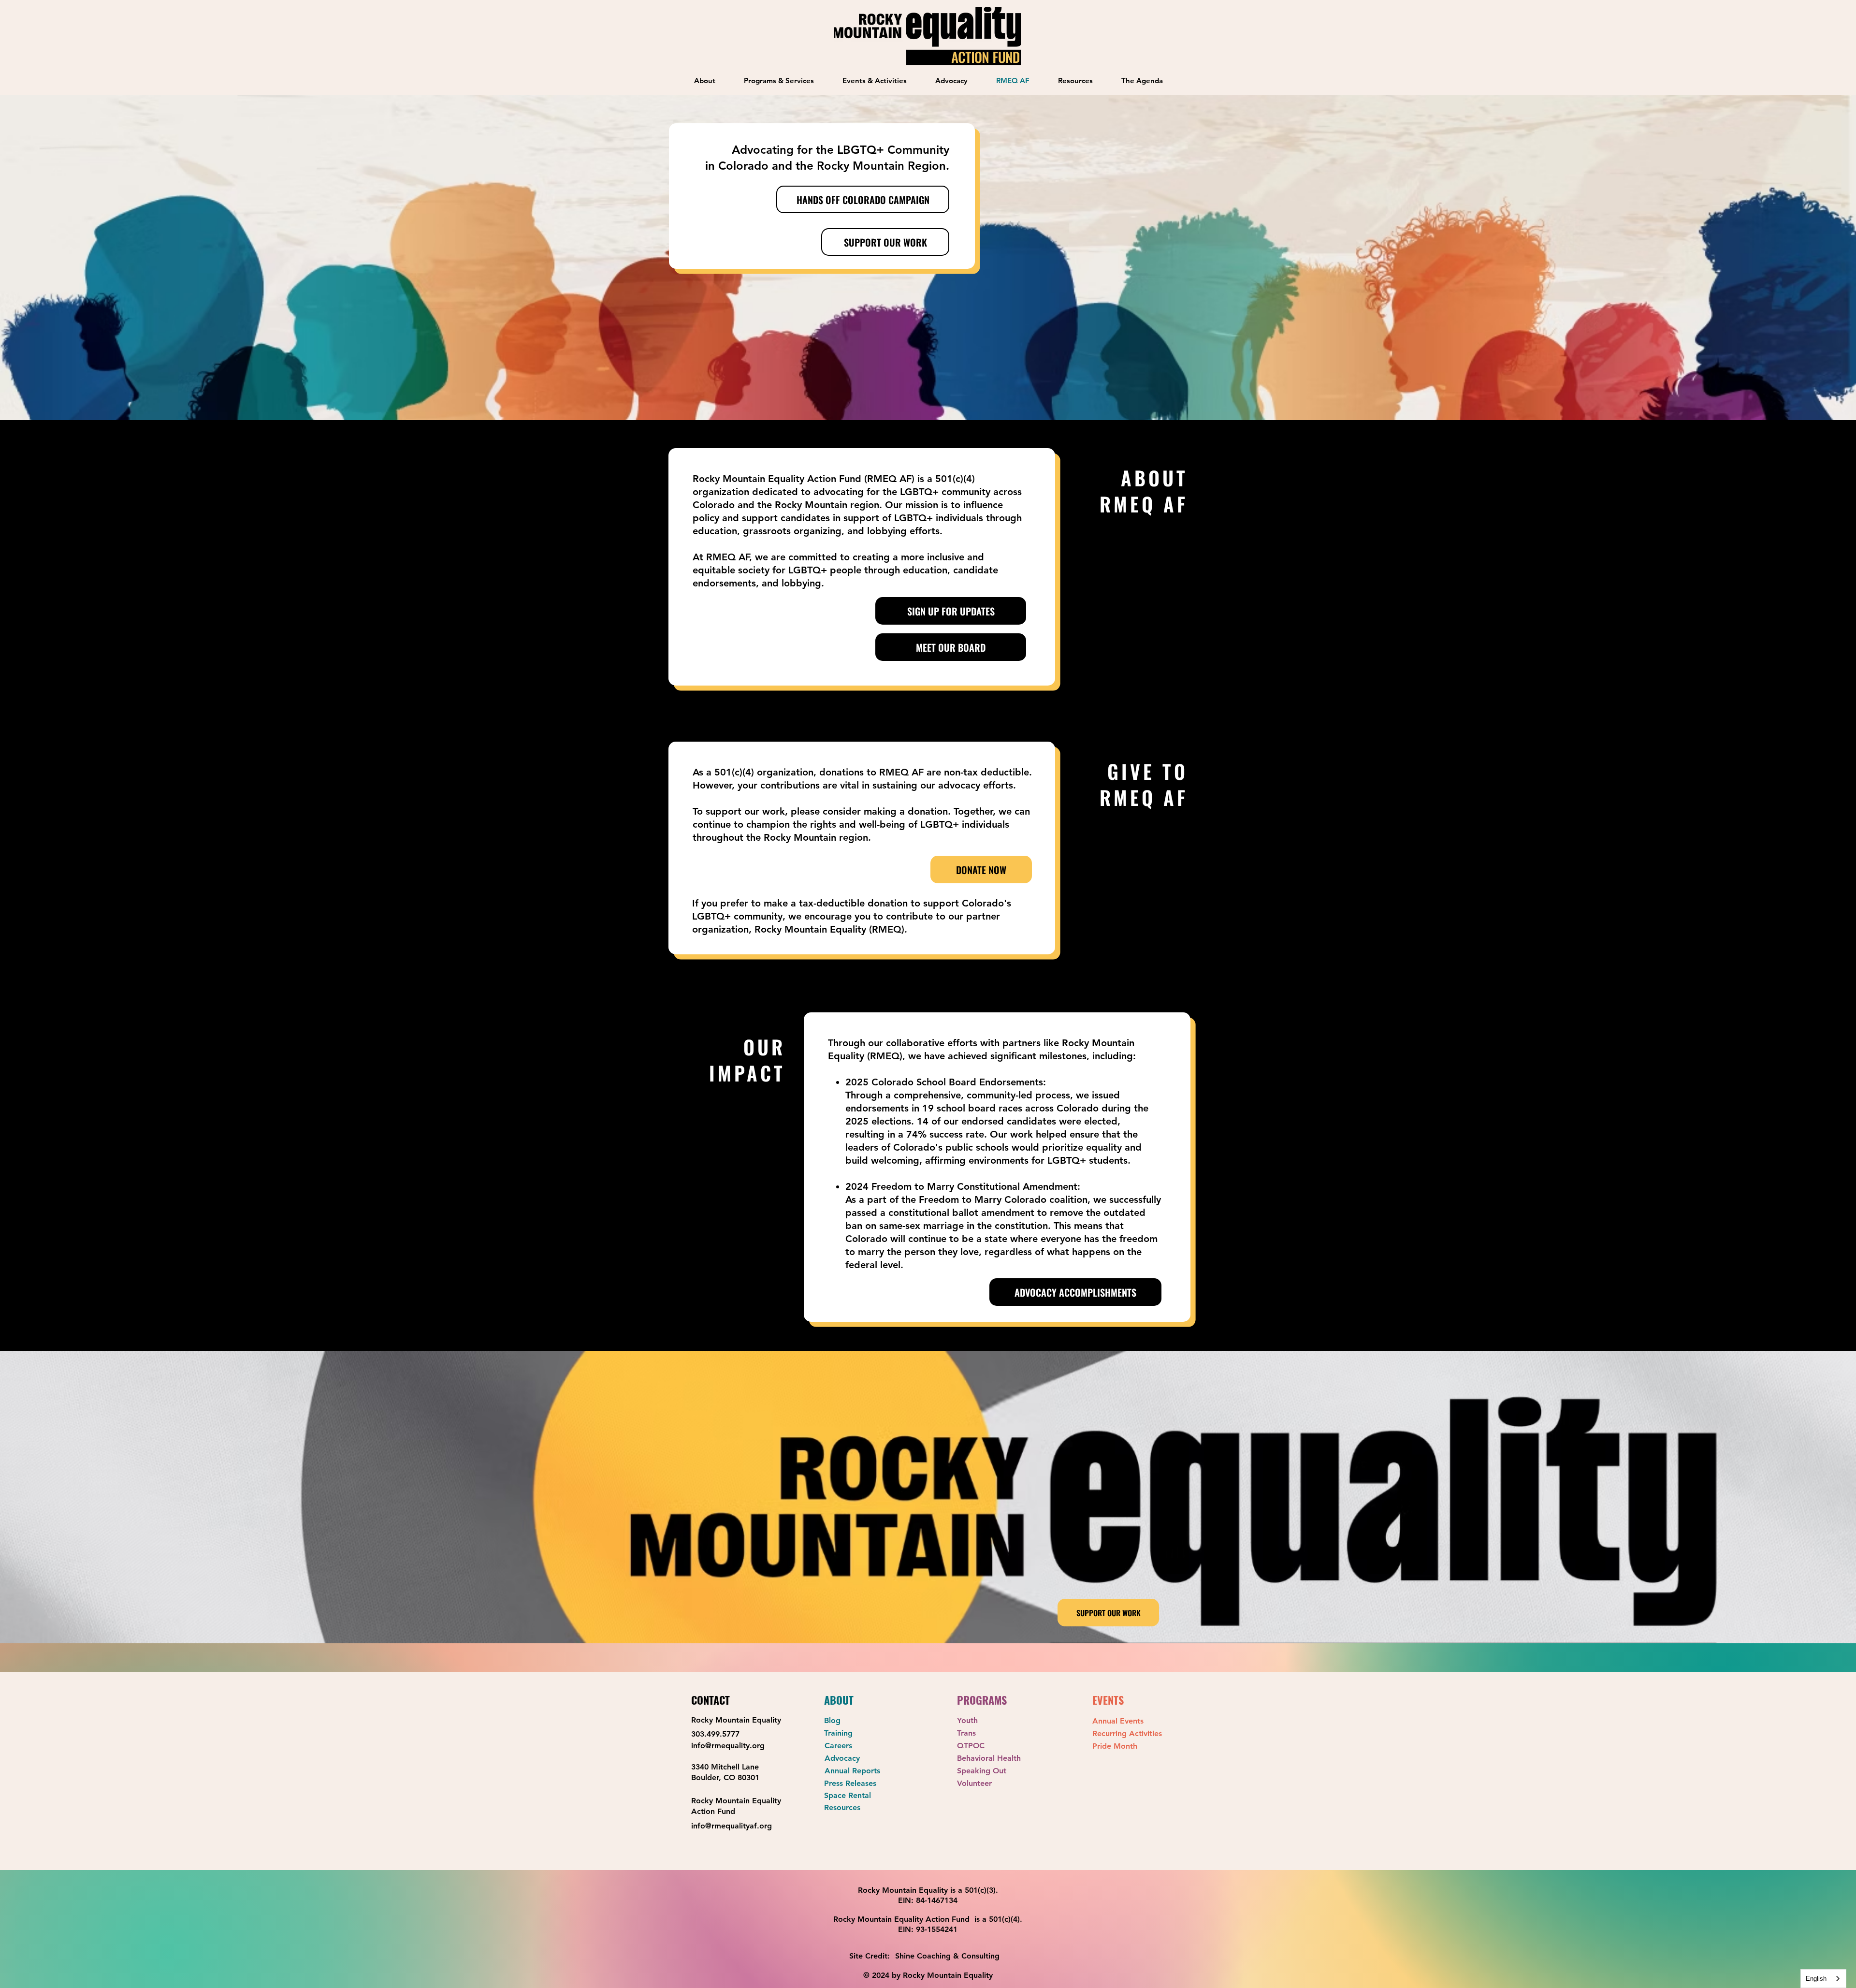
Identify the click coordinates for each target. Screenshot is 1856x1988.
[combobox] (1823, 1979)
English (1816, 1979)
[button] (779, 80)
